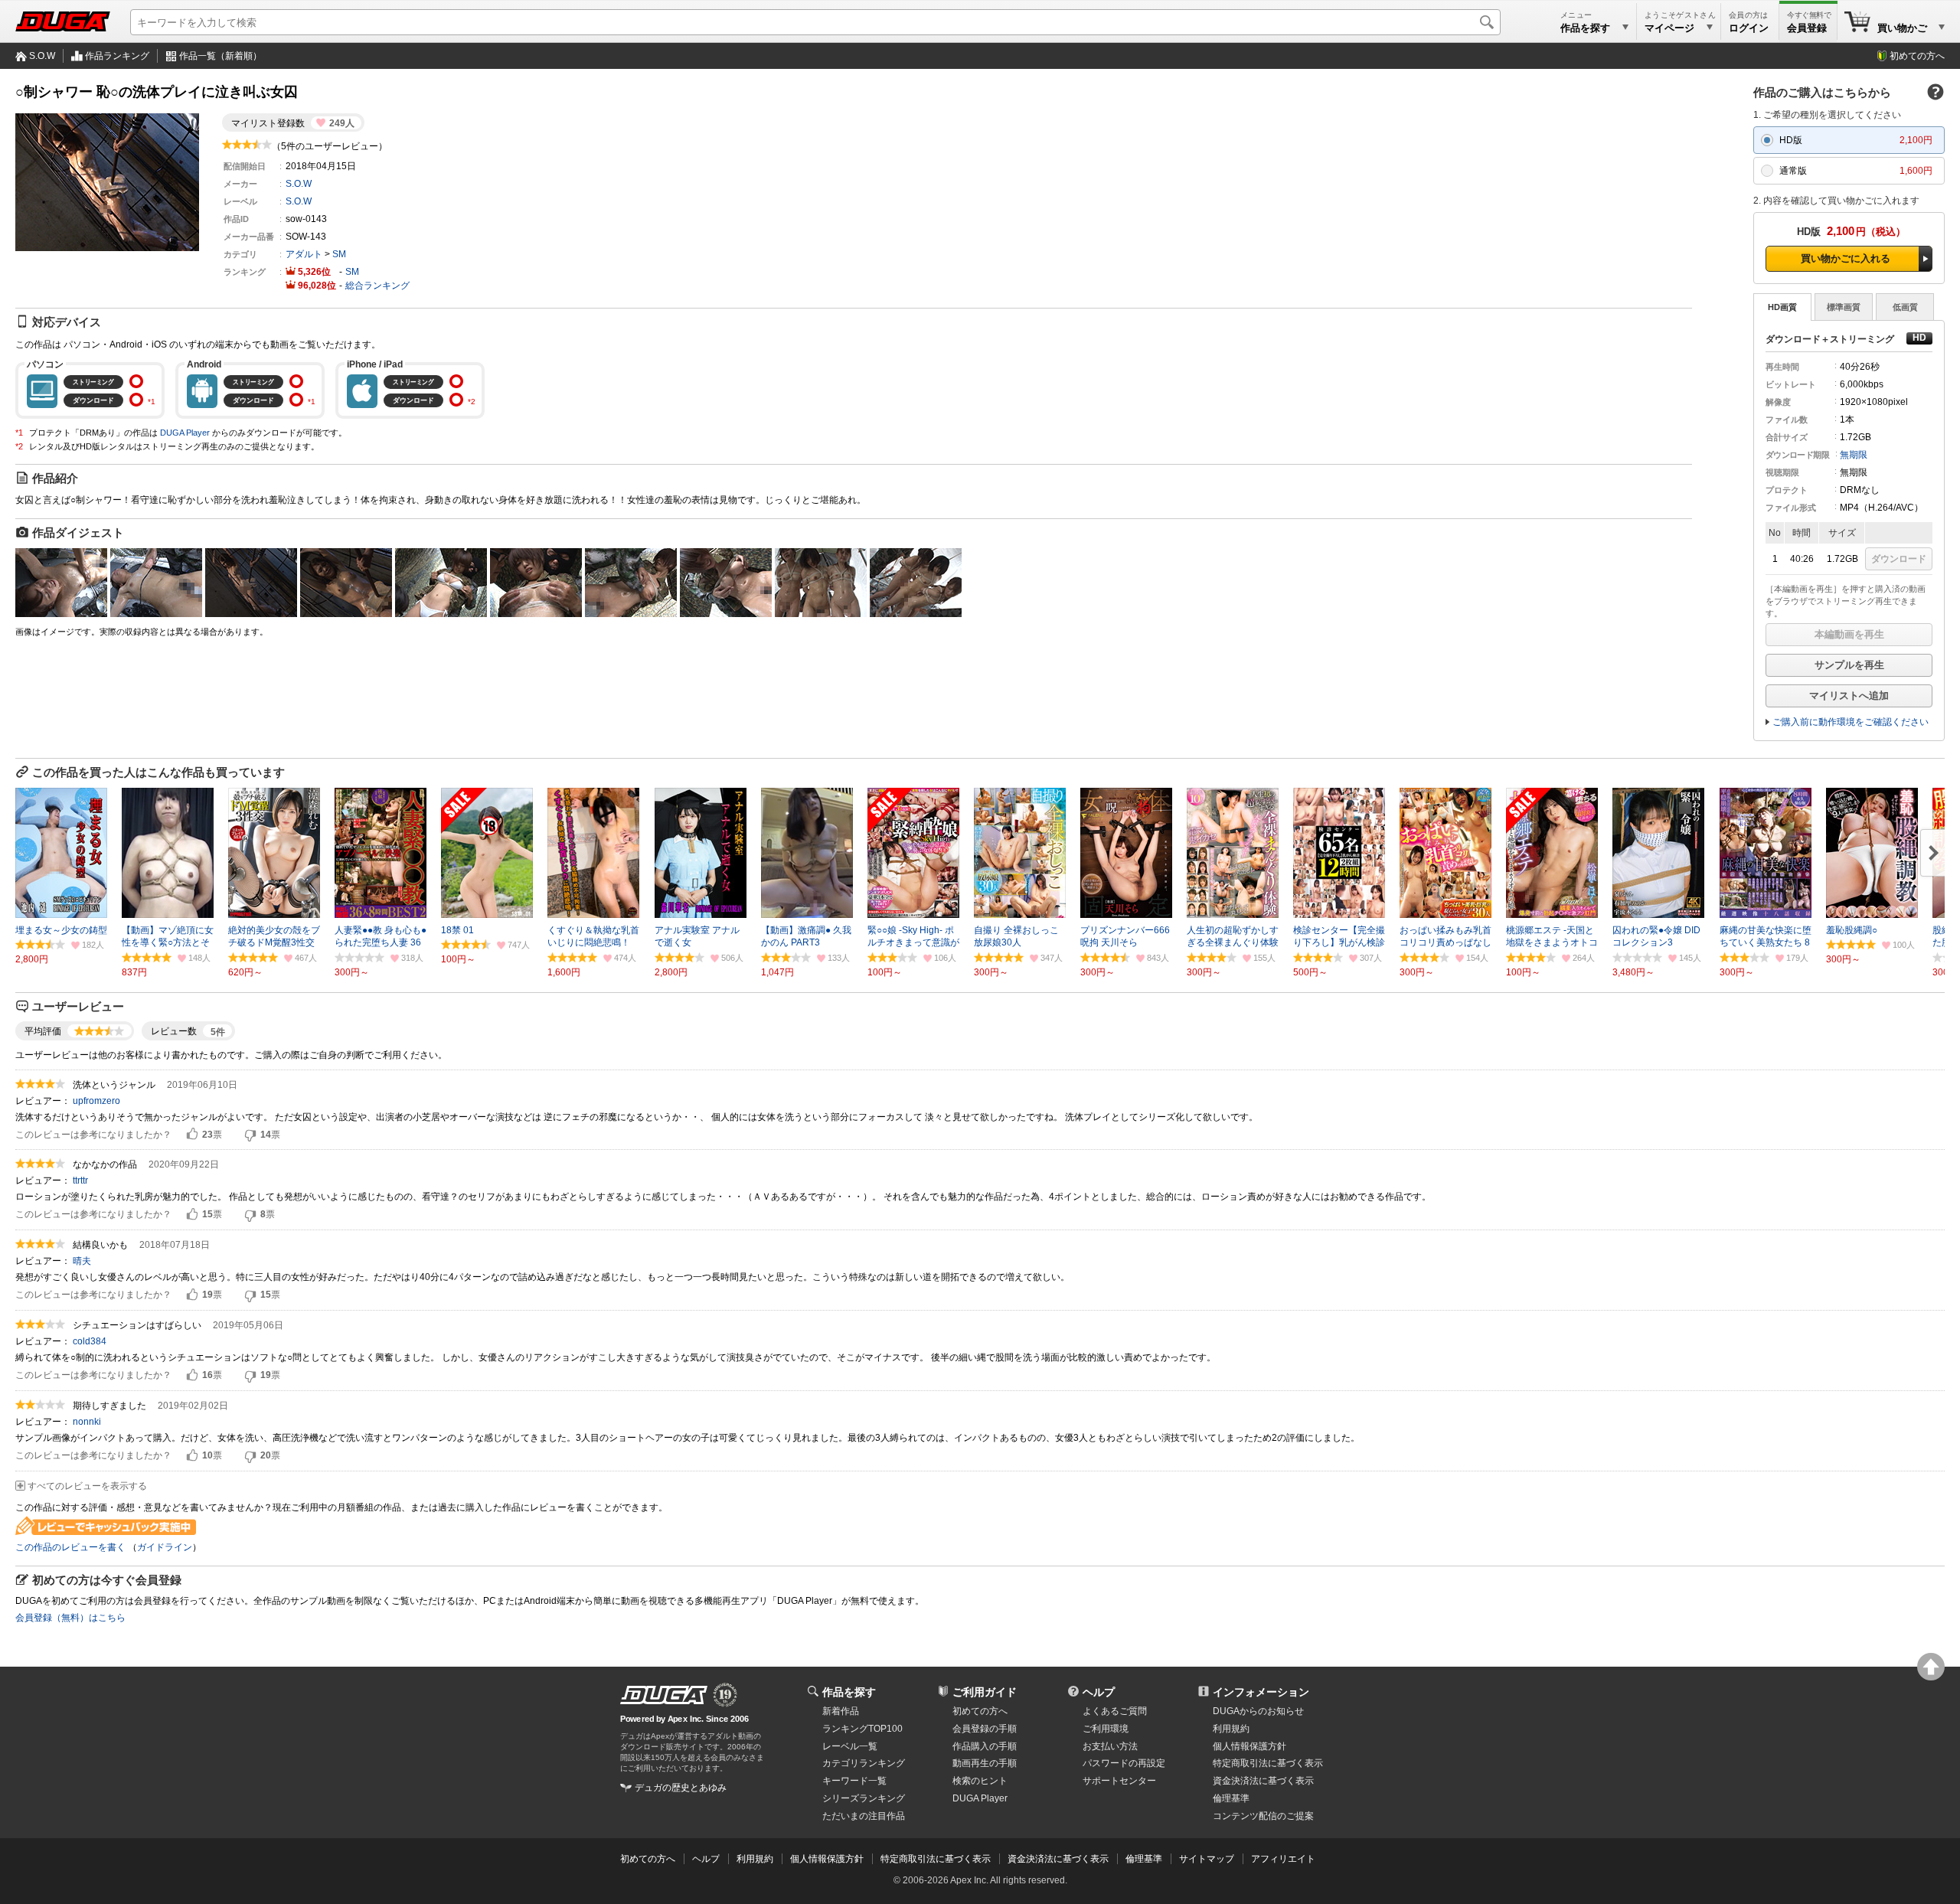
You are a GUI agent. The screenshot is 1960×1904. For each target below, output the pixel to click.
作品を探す (849, 1692)
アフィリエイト (1283, 1859)
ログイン (1749, 28)
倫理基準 (1231, 1798)
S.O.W (42, 56)
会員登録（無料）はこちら (70, 1618)
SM (339, 254)
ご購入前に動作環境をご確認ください (1851, 722)
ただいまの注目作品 (864, 1816)
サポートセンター (1119, 1781)
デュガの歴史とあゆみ (681, 1788)
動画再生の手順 (985, 1763)
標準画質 (1844, 307)
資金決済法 (1263, 1781)
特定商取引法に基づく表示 (936, 1859)
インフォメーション (1261, 1692)
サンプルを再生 (1849, 665)
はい (192, 1135)
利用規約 (1231, 1729)
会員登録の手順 (985, 1729)
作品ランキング (117, 56)
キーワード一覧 (854, 1781)
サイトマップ (1207, 1859)
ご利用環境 (1106, 1729)
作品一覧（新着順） (220, 56)
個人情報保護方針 (1249, 1746)
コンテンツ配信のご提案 (1263, 1816)
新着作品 (841, 1711)
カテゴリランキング (864, 1763)
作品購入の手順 (985, 1746)
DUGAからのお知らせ (1258, 1711)
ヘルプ (1099, 1692)
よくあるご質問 (1115, 1711)
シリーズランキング (864, 1798)
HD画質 (1782, 307)
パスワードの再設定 (1124, 1763)
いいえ (250, 1135)
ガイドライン (165, 1547)
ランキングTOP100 (862, 1729)
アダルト (304, 254)
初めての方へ (1917, 56)
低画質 (1905, 307)
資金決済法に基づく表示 (1058, 1859)
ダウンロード (1899, 559)
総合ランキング (377, 286)
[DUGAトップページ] (63, 21)
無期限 (1854, 455)
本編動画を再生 (1849, 634)
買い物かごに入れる (1846, 258)
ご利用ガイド (985, 1692)
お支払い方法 (1110, 1746)
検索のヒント (980, 1781)
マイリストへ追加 (1849, 696)
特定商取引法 (1268, 1763)
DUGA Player (185, 433)
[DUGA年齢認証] (664, 1695)
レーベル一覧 (850, 1746)
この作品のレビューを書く (70, 1547)
